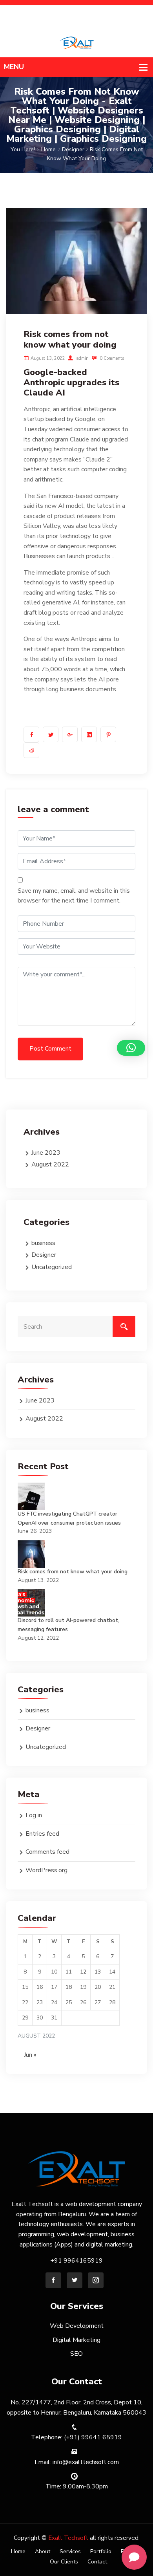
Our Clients (64, 2562)
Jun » (30, 2055)
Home (48, 149)
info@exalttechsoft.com (117, 20)
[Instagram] (96, 2280)
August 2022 (50, 1164)
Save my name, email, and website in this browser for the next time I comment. (74, 896)
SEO (76, 2354)
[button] (131, 1048)
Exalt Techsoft (68, 2538)
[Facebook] (53, 2280)
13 (98, 1972)
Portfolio (101, 2551)
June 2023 (46, 1153)
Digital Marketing (76, 2340)
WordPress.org (46, 1870)
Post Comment (50, 1049)
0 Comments (111, 358)
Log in (34, 1815)
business (43, 1243)
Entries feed (42, 1834)
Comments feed (47, 1852)
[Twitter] (75, 2280)
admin (82, 358)
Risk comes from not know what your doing (73, 1572)
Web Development (77, 2326)
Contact (97, 2562)
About (43, 2551)
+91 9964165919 (123, 9)
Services (70, 2551)
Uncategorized (52, 1267)
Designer (73, 149)
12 (83, 1972)
